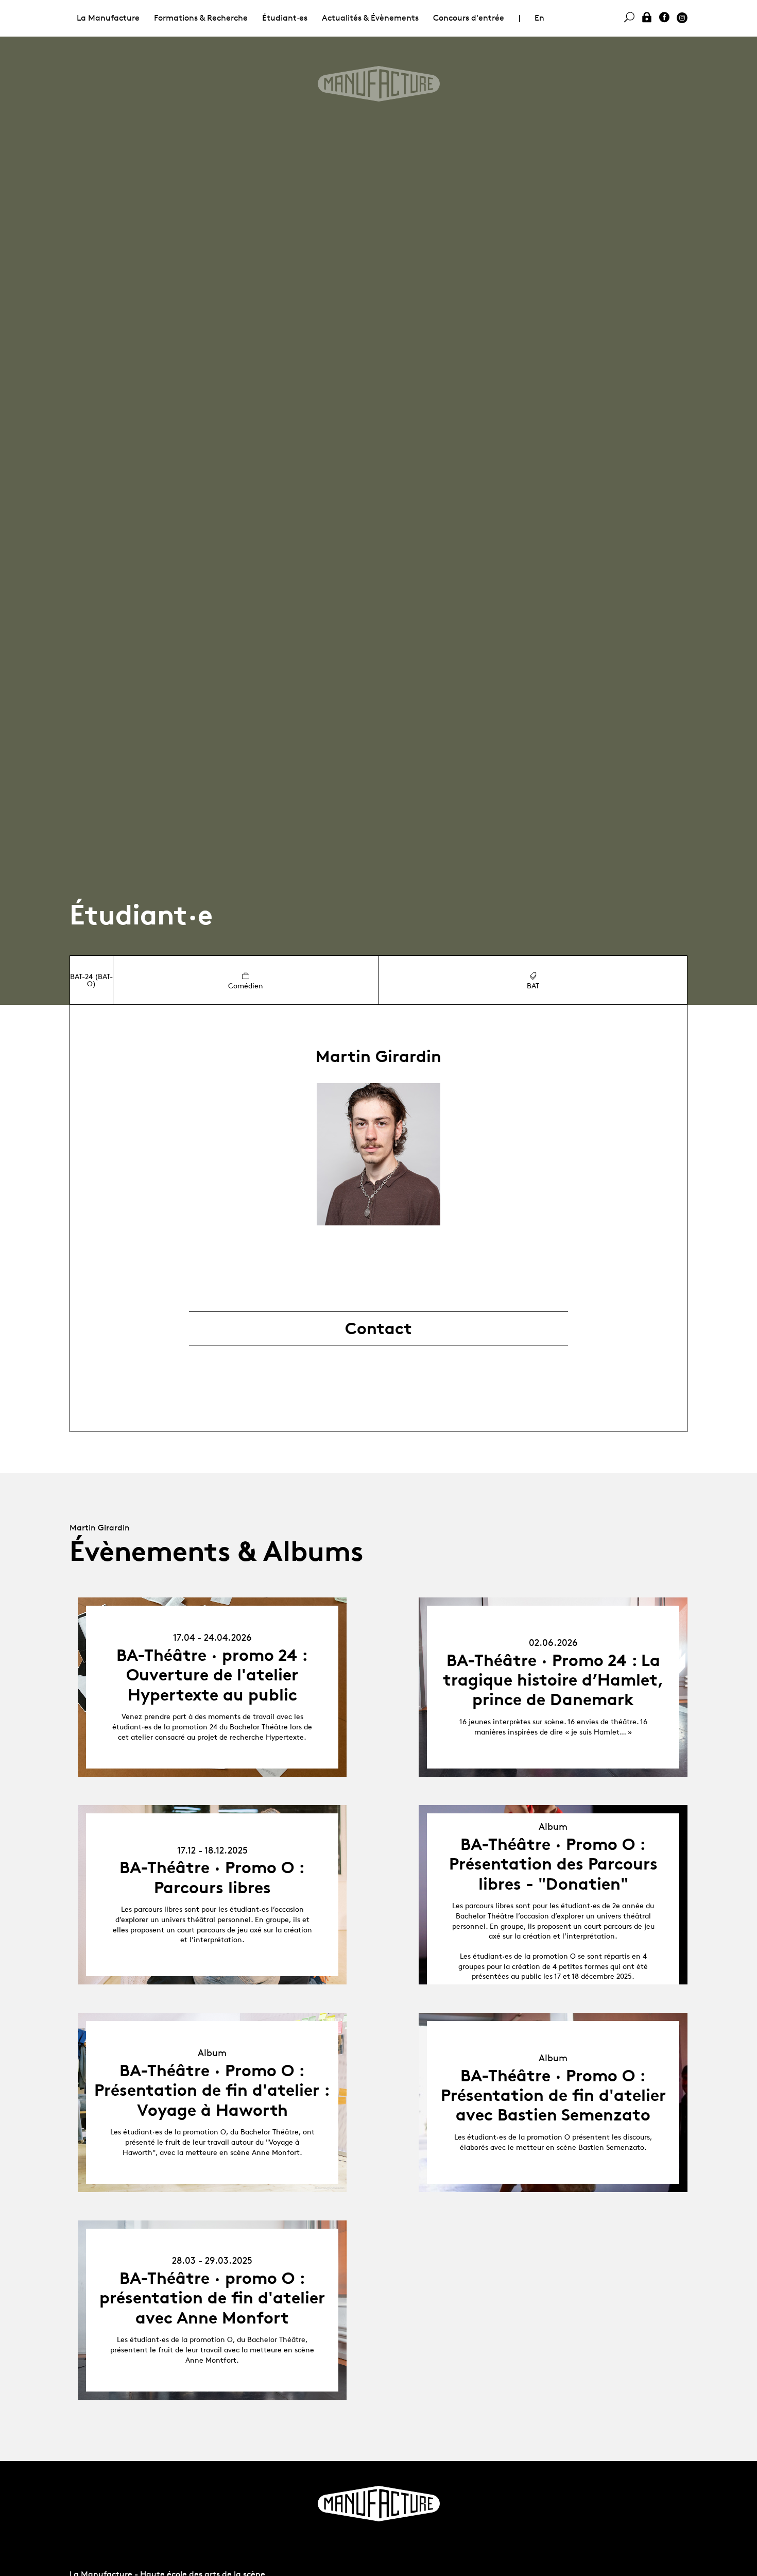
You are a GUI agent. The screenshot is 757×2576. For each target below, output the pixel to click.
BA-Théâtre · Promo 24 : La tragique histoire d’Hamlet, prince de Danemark (553, 1680)
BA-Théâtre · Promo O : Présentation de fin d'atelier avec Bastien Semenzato (553, 2095)
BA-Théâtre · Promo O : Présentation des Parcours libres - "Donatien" (553, 1864)
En (539, 18)
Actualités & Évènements (370, 18)
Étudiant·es (285, 18)
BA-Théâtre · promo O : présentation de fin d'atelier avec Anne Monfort (212, 2298)
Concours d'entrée (469, 18)
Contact (378, 1328)
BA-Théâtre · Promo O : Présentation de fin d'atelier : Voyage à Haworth (212, 2090)
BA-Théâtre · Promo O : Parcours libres (212, 1877)
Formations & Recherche (201, 18)
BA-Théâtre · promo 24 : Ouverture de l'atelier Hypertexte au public (212, 1675)
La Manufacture (108, 18)
